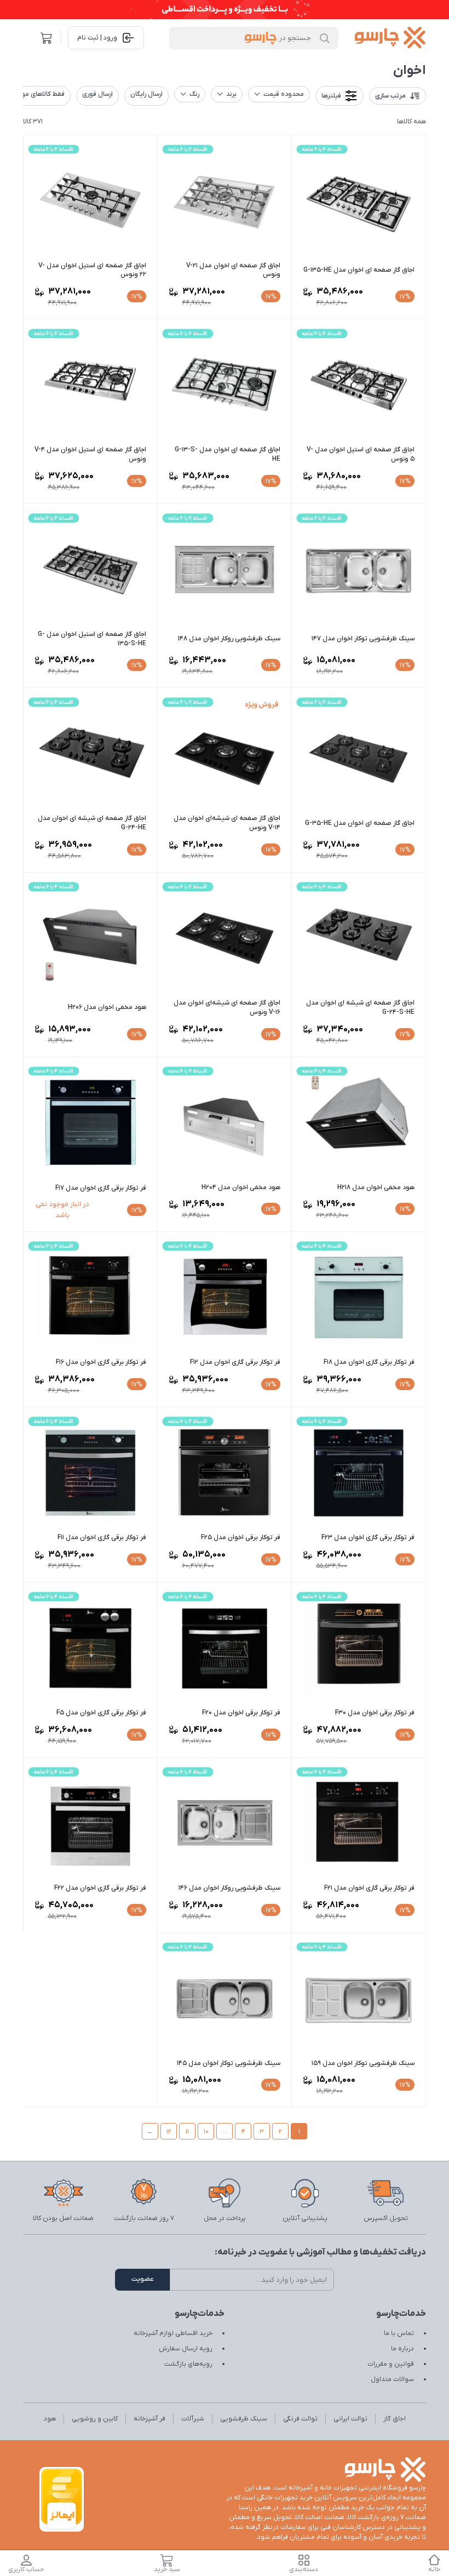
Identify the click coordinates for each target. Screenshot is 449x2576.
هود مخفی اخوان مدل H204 (241, 1187)
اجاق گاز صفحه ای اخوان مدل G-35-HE (360, 823)
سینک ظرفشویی (244, 2419)
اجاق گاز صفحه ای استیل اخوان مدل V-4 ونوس (90, 454)
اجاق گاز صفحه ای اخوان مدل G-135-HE (359, 270)
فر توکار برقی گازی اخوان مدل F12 (235, 1362)
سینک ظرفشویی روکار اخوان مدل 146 (229, 1888)
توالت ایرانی (350, 2419)
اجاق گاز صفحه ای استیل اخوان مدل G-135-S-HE (92, 639)
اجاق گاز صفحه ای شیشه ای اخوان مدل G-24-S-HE (360, 1008)
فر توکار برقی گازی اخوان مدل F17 (101, 1188)
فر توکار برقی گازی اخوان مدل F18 (369, 1362)
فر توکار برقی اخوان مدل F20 (241, 1713)
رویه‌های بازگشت (188, 2364)
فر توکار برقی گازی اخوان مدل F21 (369, 1888)
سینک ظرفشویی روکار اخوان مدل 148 (229, 639)
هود (50, 2419)
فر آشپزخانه (149, 2419)
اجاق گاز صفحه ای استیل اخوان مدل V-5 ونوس (361, 454)
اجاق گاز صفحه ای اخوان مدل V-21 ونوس (233, 270)
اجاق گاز (395, 2419)
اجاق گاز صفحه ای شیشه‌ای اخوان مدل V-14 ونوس (227, 823)
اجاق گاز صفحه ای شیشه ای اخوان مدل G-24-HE (92, 823)
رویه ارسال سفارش (186, 2349)
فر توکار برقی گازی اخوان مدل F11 (102, 1537)
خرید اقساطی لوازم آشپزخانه (173, 2333)
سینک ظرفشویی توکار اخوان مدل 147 (363, 639)
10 (206, 2132)
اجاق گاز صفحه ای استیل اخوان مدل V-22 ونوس (92, 270)
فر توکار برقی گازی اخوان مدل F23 (368, 1537)
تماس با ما (399, 2333)
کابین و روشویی (95, 2419)
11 (187, 2132)
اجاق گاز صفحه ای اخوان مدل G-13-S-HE (228, 454)
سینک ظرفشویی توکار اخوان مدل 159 (363, 2063)
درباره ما (402, 2349)
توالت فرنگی (300, 2419)
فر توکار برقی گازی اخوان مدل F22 (100, 1888)
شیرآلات (193, 2419)
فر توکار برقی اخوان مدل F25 (241, 1537)
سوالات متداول (392, 2379)
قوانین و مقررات (391, 2364)
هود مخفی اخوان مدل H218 (376, 1187)
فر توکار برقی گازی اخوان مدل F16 (101, 1362)
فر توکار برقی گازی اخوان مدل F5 (101, 1713)
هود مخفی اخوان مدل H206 (107, 1007)
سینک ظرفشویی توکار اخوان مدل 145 (229, 2063)
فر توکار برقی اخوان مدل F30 (375, 1713)
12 (169, 2132)
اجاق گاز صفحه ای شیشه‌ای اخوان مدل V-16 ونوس (227, 1008)
